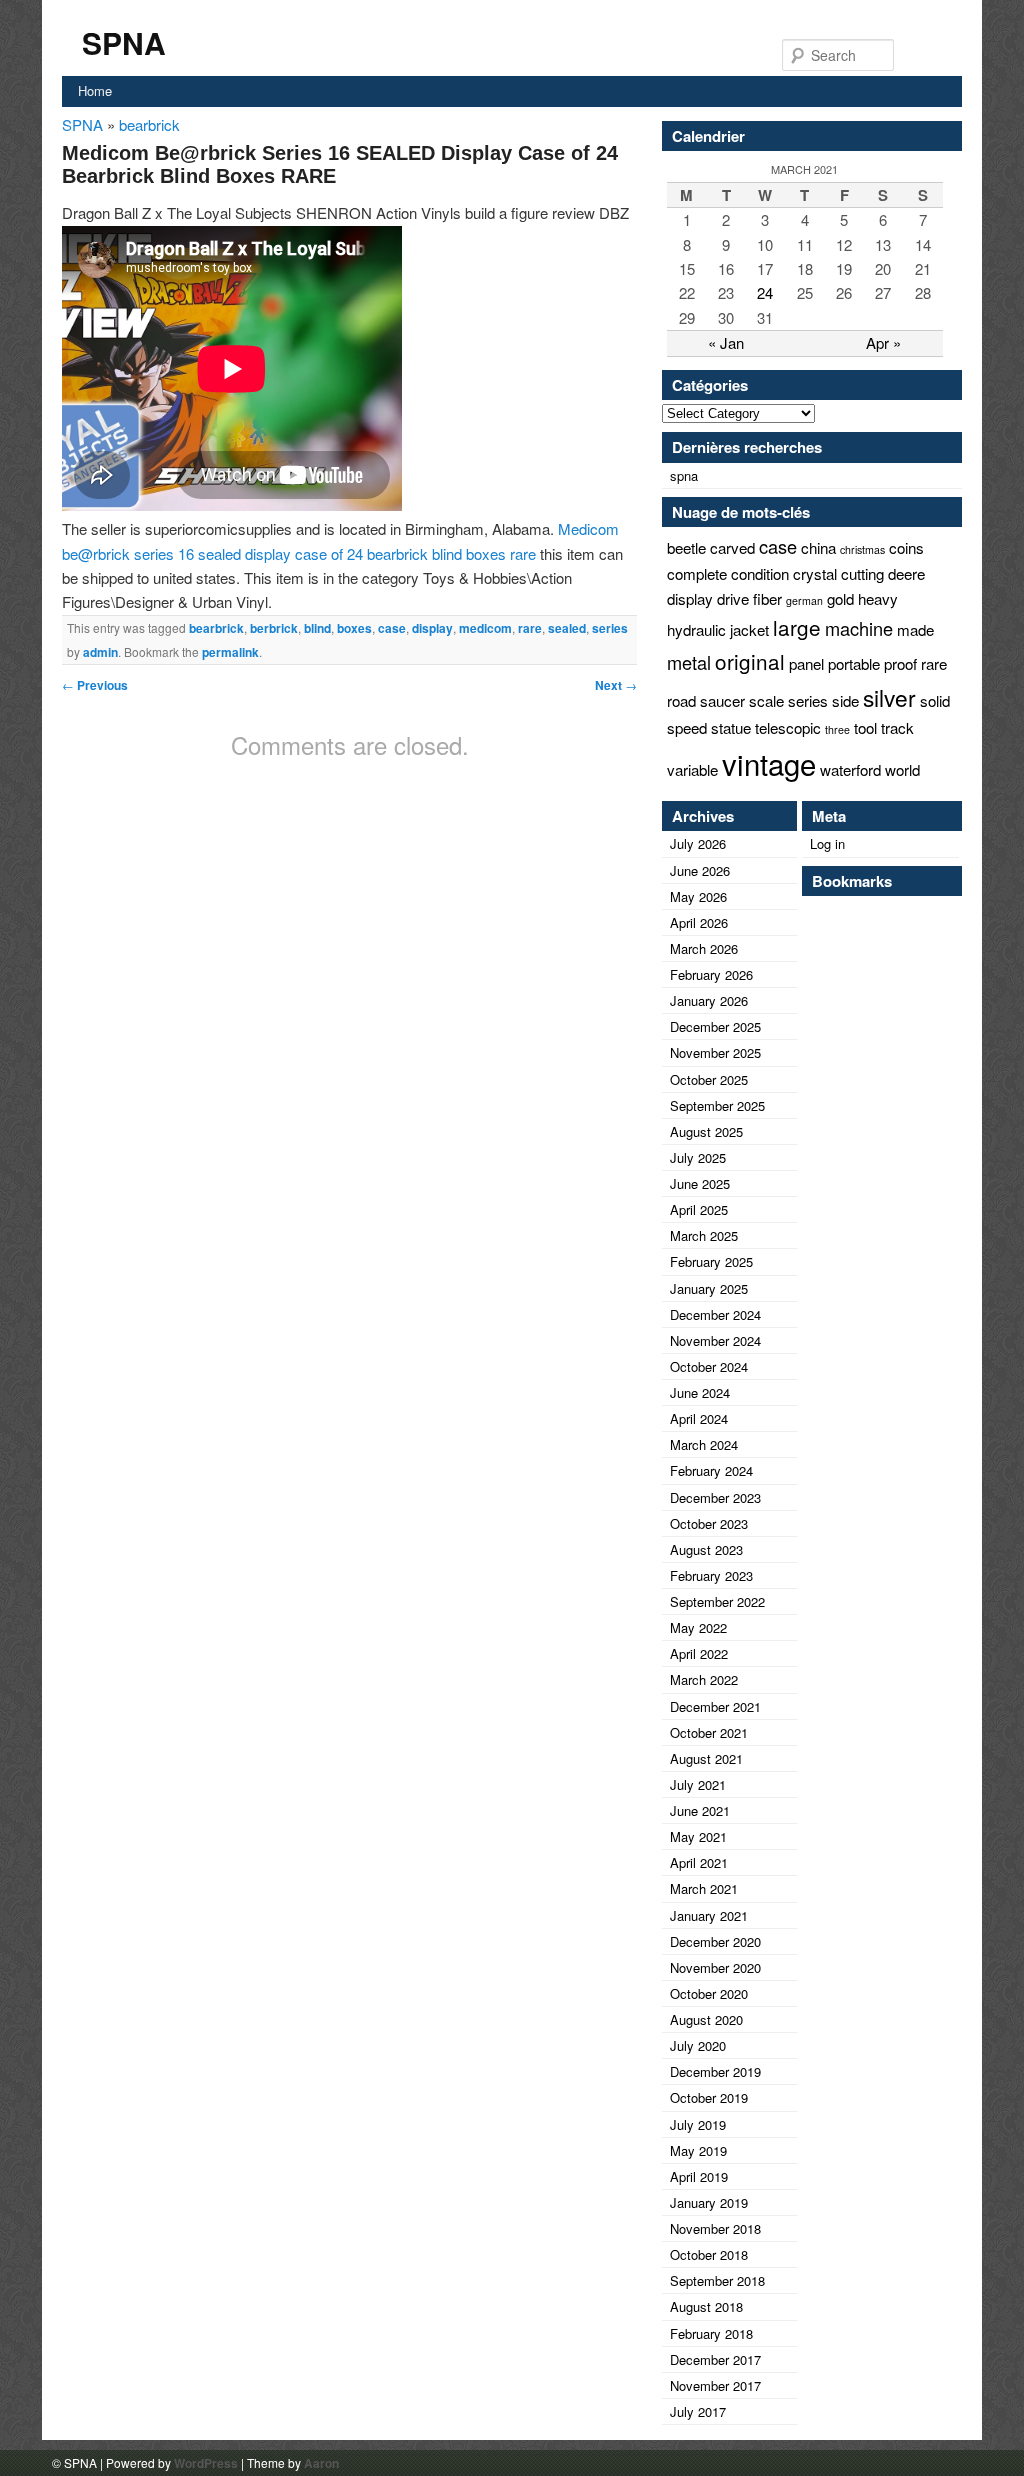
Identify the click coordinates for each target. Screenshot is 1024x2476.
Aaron (321, 2463)
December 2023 (715, 1497)
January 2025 (709, 1288)
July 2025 (698, 1157)
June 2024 (700, 1392)
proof (900, 663)
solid (935, 700)
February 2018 (711, 2333)
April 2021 (699, 1862)
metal (689, 662)
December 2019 (715, 2071)
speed (687, 727)
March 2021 (704, 1888)
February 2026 (711, 974)
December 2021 (715, 1706)
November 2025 (715, 1052)
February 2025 (711, 1261)
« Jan (726, 342)
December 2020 (715, 1941)
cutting (862, 573)
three (837, 729)
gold (840, 598)
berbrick (274, 628)
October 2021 (709, 1732)
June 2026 (700, 870)
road (681, 700)
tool (865, 727)
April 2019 (699, 2176)
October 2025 (709, 1079)
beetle (686, 547)
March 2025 (704, 1235)
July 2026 (698, 843)
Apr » (883, 342)
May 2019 (698, 2150)
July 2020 (698, 2045)
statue (731, 727)
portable (854, 663)
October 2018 (709, 2254)
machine (859, 628)
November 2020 (715, 1967)
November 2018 (715, 2228)
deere (906, 573)
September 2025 (717, 1105)
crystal (815, 573)
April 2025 (699, 1209)
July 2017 (698, 2411)
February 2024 (711, 1470)
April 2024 (699, 1418)
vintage (769, 763)
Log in (827, 843)
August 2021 (706, 1758)
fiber (767, 598)
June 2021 (700, 1810)
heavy (878, 598)
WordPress (206, 2463)
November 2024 (715, 1340)
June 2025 (700, 1183)
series (610, 628)
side (845, 700)
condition (760, 573)
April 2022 (699, 1653)
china (818, 547)
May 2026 (698, 896)
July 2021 (698, 1784)
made (915, 629)
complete (697, 573)
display (432, 628)
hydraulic (696, 629)
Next (616, 685)
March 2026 (704, 948)
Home (95, 90)
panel (806, 663)
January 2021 (709, 1915)
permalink (230, 652)
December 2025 (715, 1026)
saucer (722, 700)
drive (733, 598)
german (804, 600)
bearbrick (149, 124)
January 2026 (709, 1000)
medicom (485, 628)
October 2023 (709, 1523)
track (897, 727)
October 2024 (709, 1366)
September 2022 (717, 1601)
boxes (354, 628)
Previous (95, 685)
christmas (862, 549)
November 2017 (715, 2385)
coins (906, 547)
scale (766, 700)
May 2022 (698, 1627)
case (392, 628)
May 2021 (698, 1836)
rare (530, 628)
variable (692, 769)
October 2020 (709, 1993)
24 (765, 292)
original (750, 661)
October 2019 (709, 2097)
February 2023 (711, 1575)
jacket (749, 629)
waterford (850, 769)
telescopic (788, 727)
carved (732, 547)
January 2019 (709, 2202)
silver (889, 697)
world (902, 769)
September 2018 (717, 2280)
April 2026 (699, 922)
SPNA (124, 42)
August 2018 (706, 2306)
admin (100, 652)
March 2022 (704, 1679)
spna (684, 475)
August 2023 (706, 1549)
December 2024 (715, 1314)
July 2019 (698, 2124)
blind (317, 628)
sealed (567, 628)
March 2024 (704, 1444)
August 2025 (706, 1131)
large (797, 627)
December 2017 (715, 2359)
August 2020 (706, 2019)
